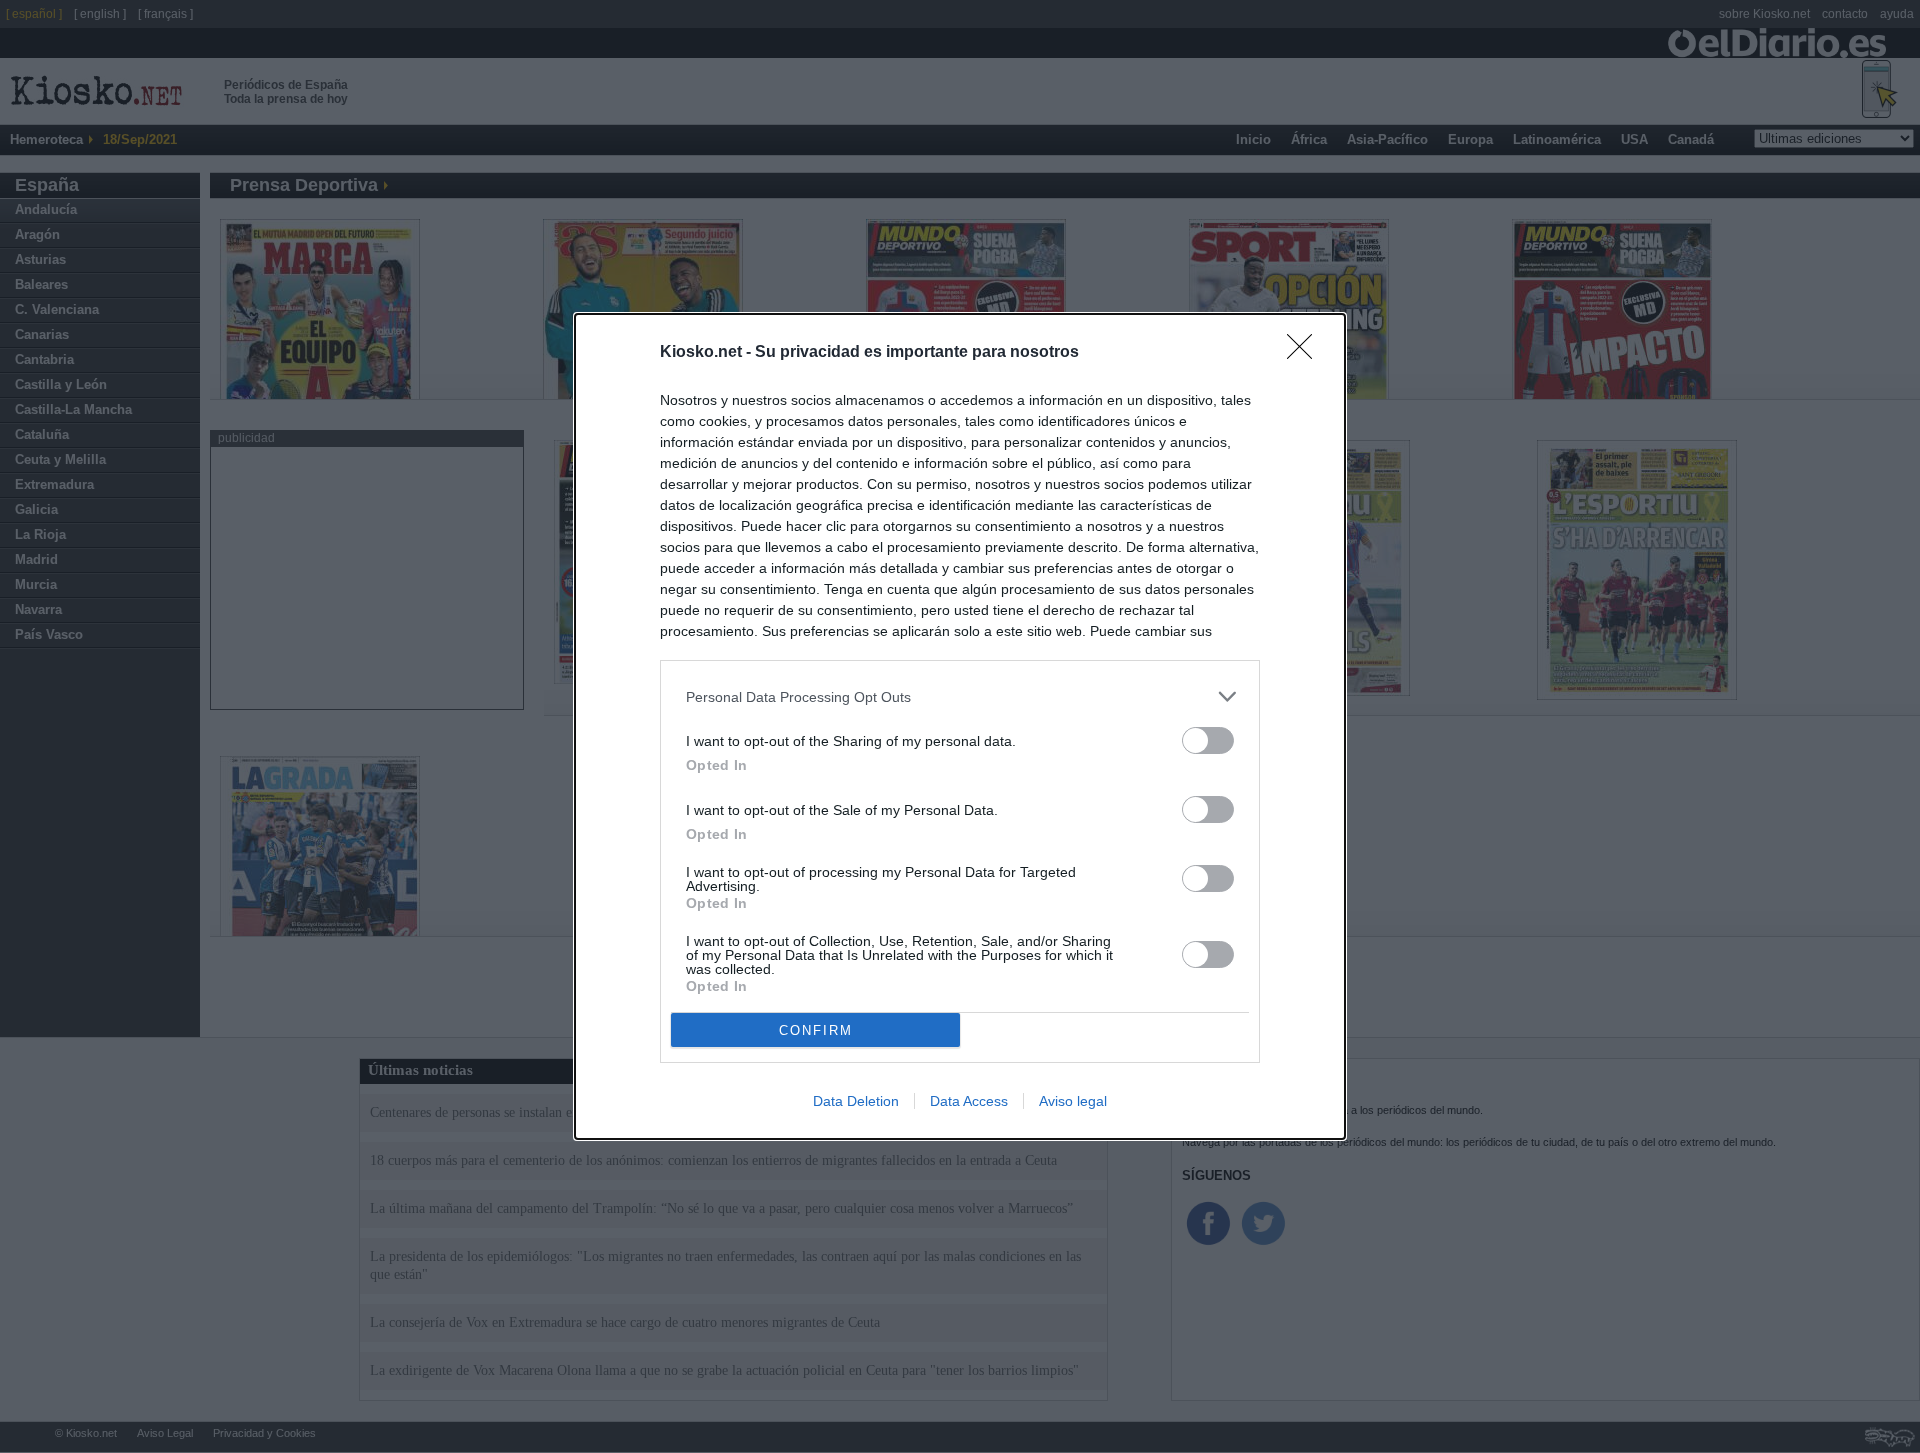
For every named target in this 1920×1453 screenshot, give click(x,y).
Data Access (969, 1101)
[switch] (1208, 740)
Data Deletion (856, 1101)
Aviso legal (1073, 1101)
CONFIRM (816, 1030)
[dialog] (960, 726)
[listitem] (960, 696)
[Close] (1306, 353)
